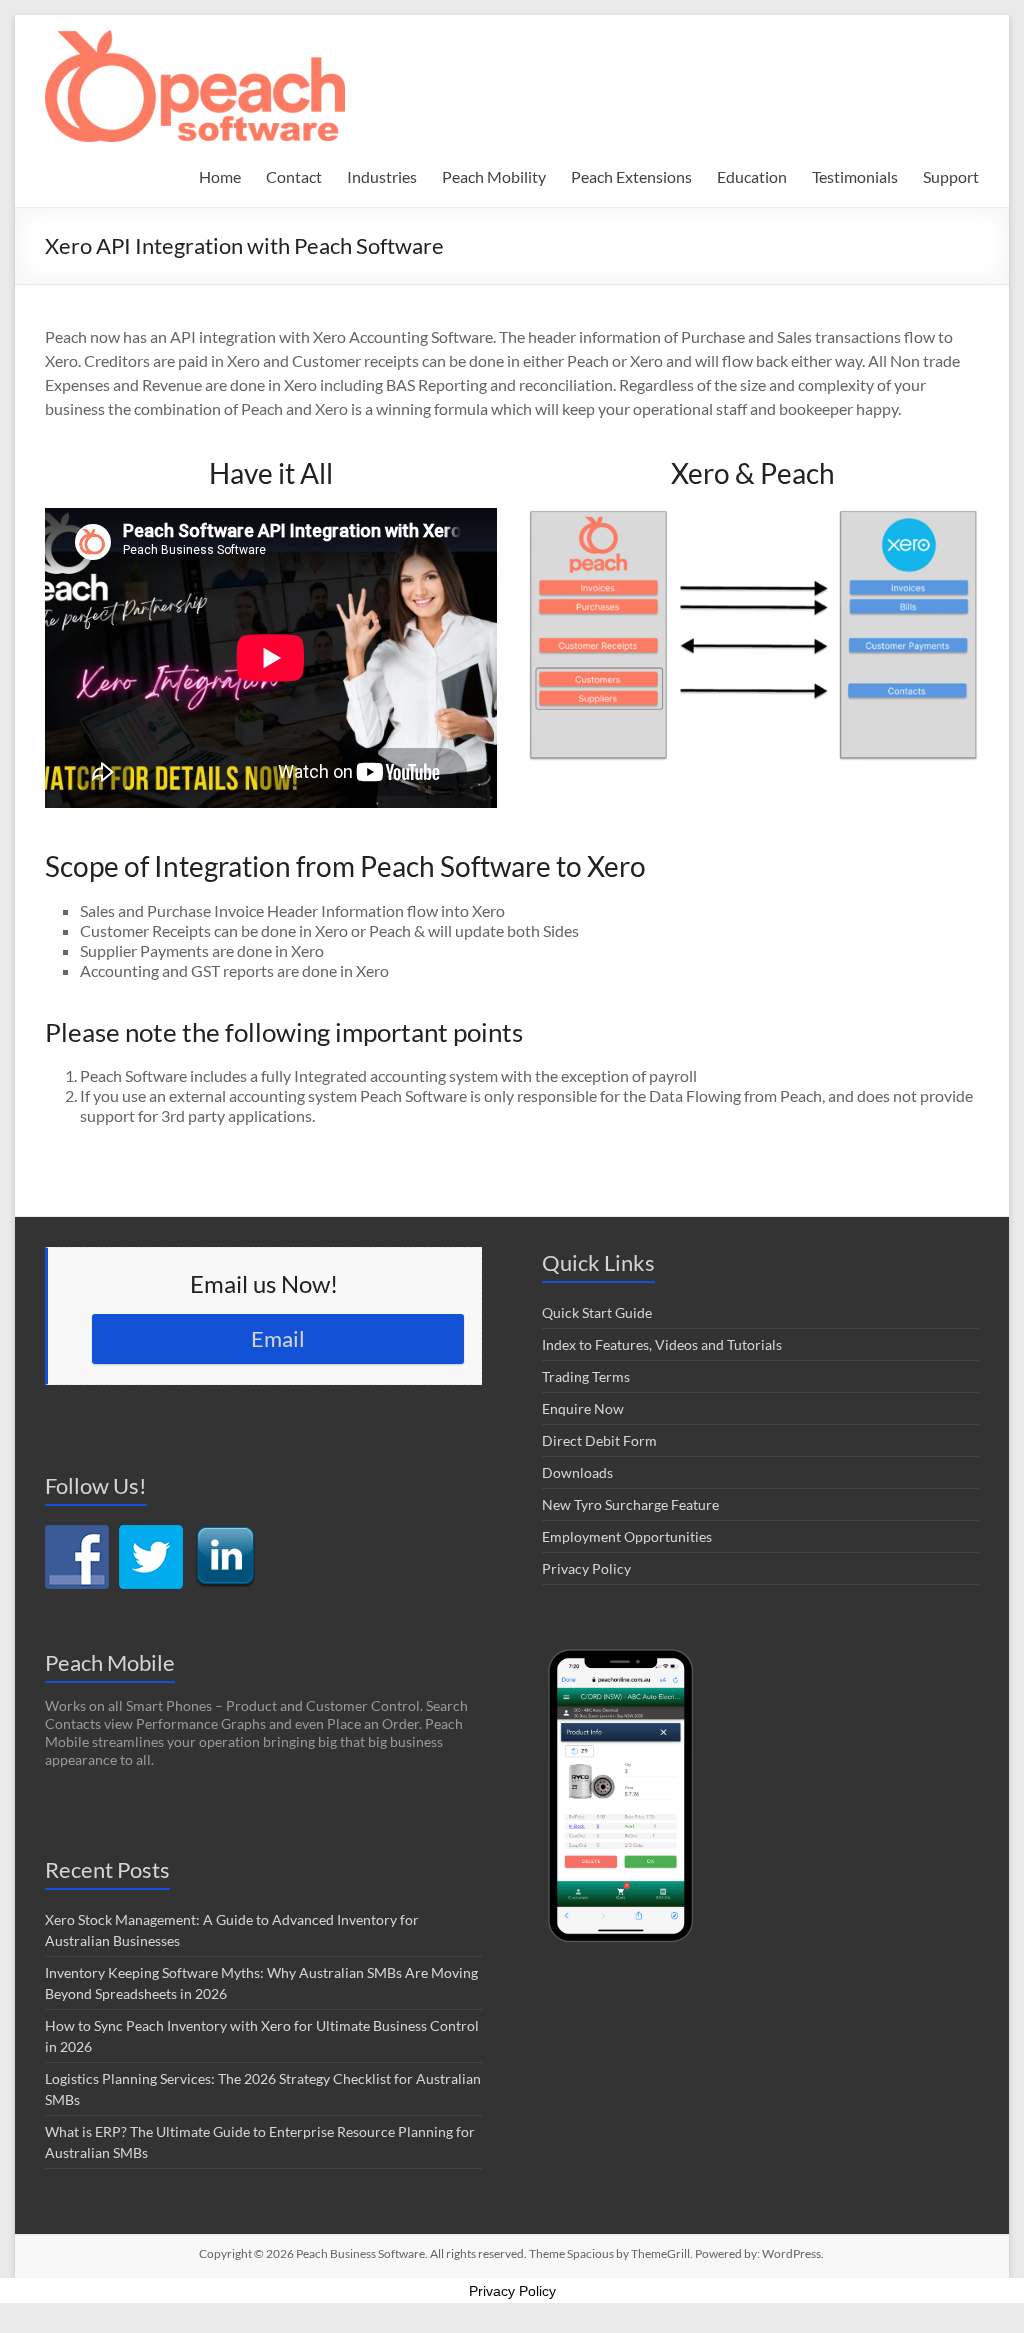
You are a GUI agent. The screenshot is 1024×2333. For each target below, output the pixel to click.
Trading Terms (586, 1376)
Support (951, 176)
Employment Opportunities (627, 1536)
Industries (382, 176)
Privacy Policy (586, 1568)
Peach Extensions (631, 176)
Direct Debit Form (599, 1440)
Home (220, 176)
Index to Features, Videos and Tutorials (662, 1344)
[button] (195, 86)
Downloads (577, 1472)
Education (752, 176)
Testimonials (855, 176)
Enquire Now (583, 1408)
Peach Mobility (494, 176)
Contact (294, 176)
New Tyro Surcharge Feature (630, 1504)
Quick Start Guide (597, 1312)
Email (278, 1338)
